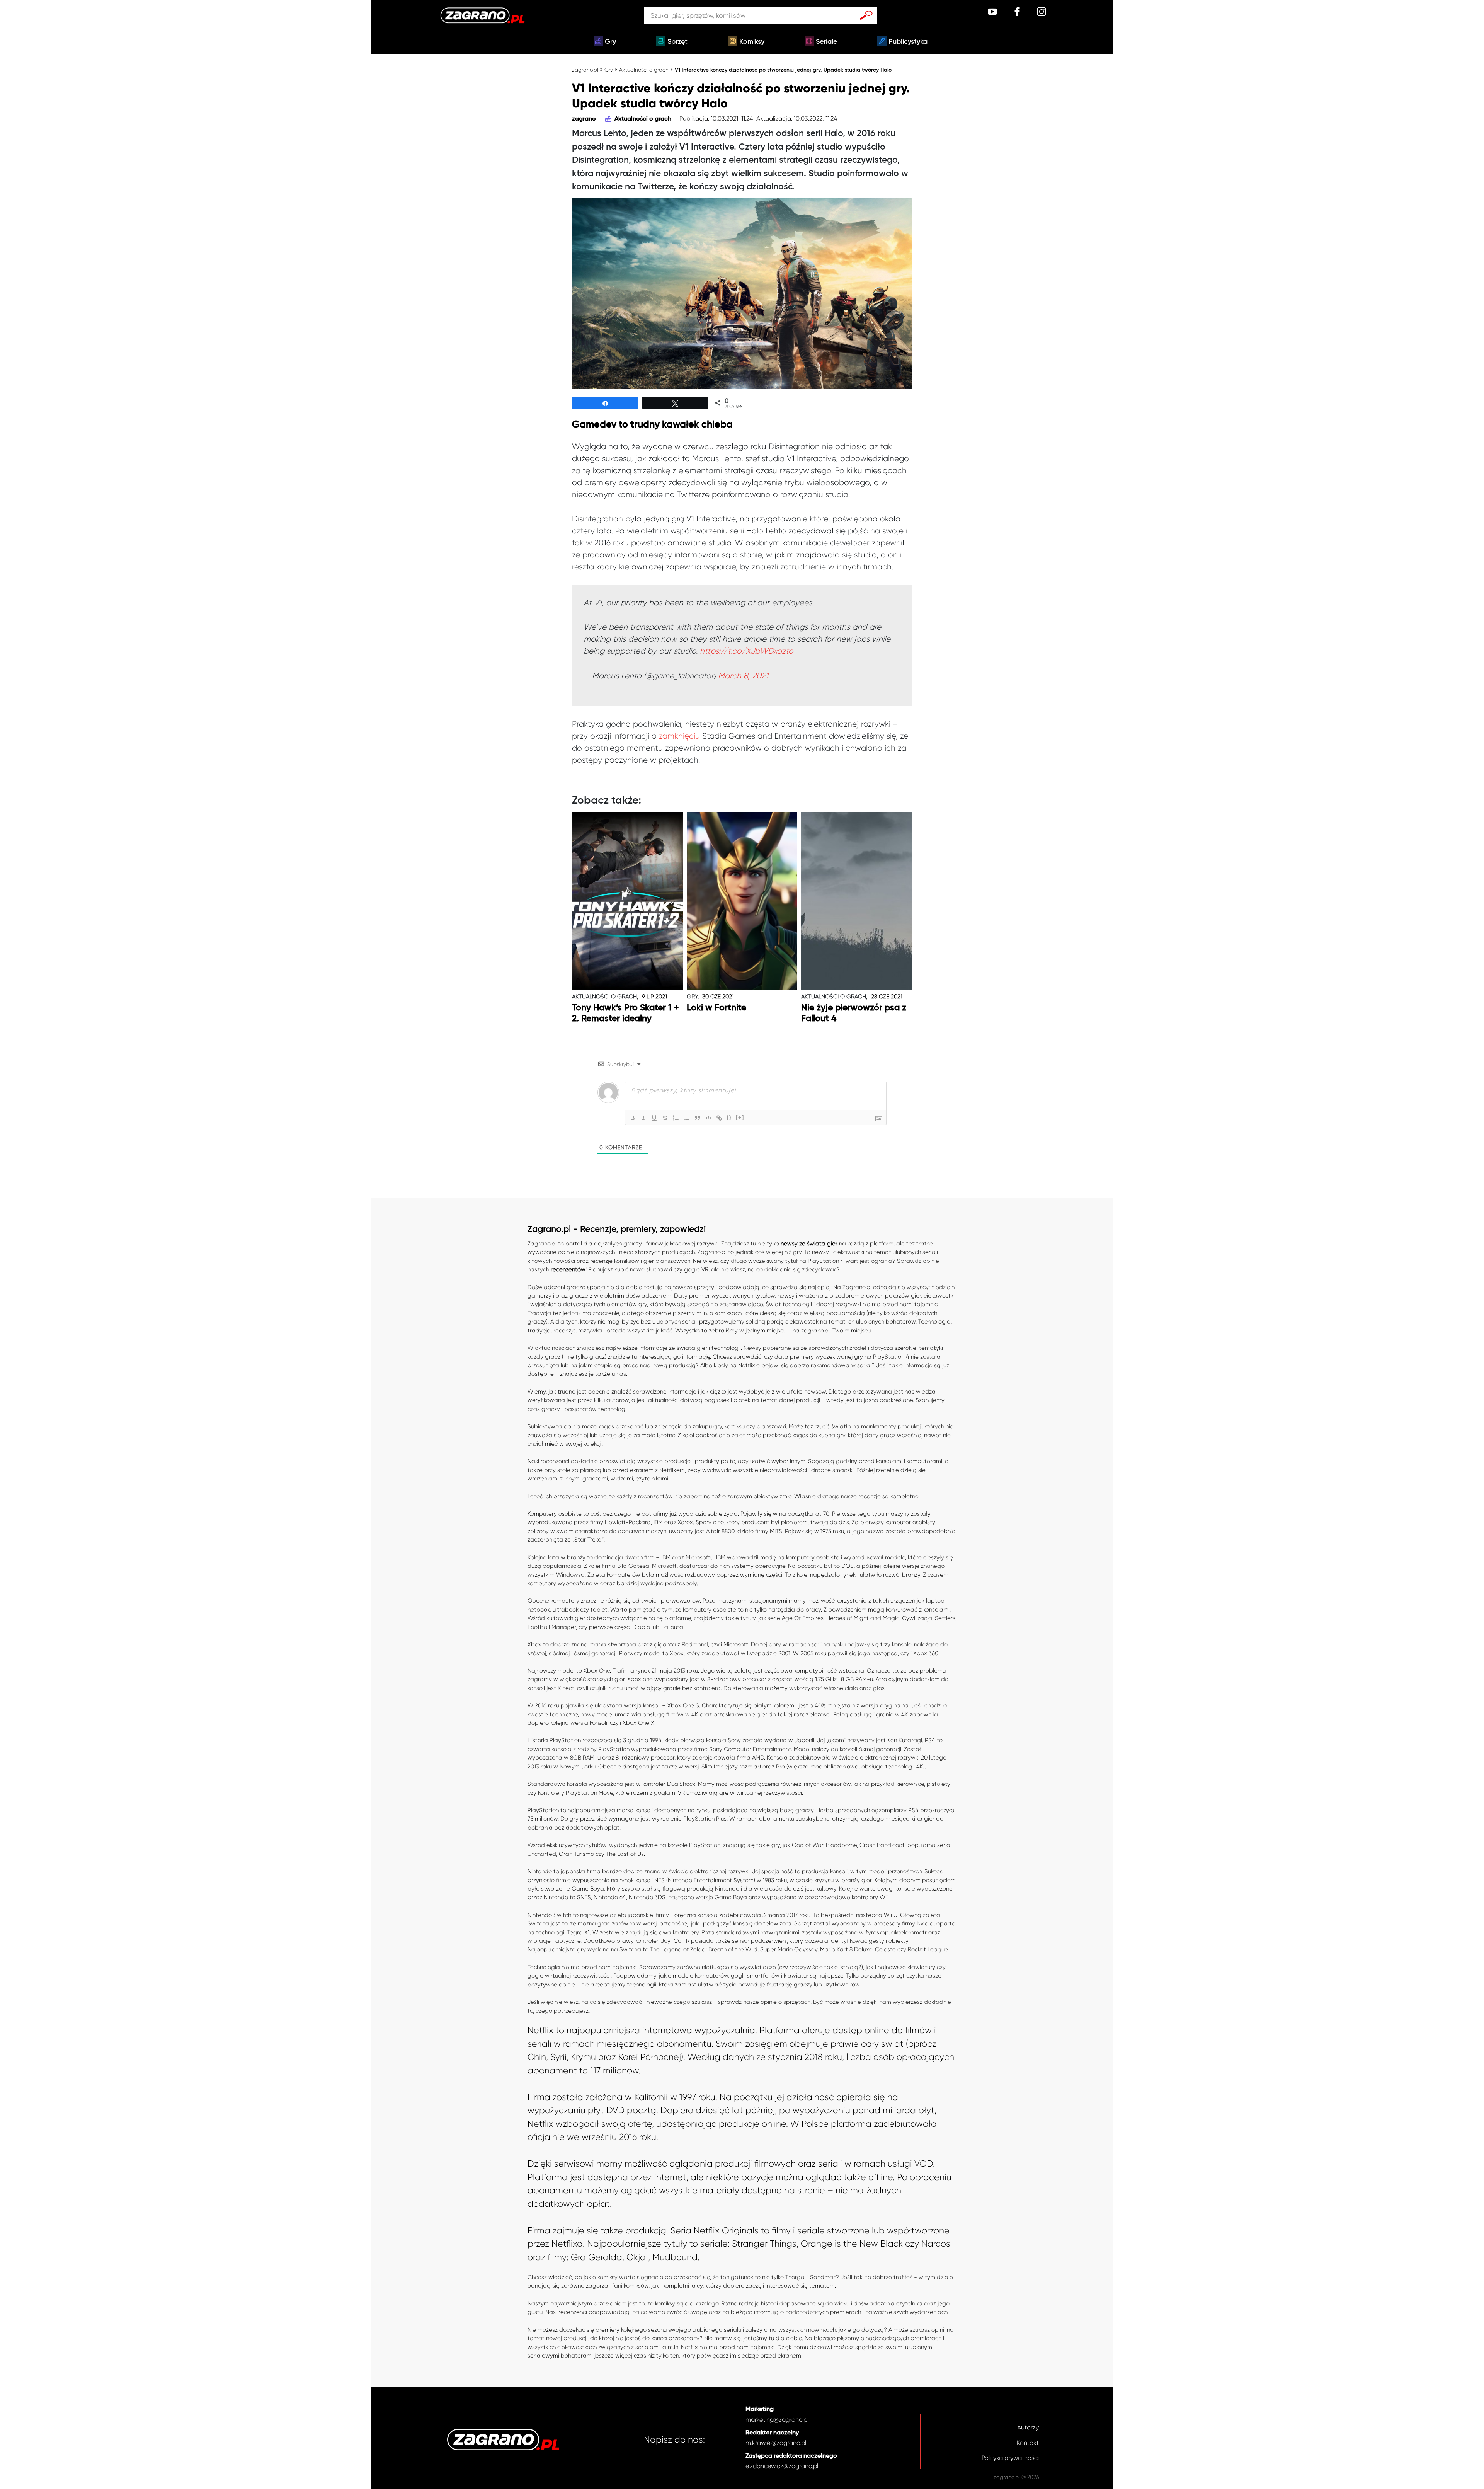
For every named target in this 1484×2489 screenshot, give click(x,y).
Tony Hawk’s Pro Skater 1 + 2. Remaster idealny (625, 1013)
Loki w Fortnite (716, 1008)
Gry (610, 42)
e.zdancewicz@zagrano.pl (782, 2466)
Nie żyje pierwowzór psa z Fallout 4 (854, 1013)
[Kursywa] (643, 1118)
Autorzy (1028, 2427)
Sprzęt (677, 42)
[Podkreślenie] (654, 1118)
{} (729, 1117)
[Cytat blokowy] (698, 1118)
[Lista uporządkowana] (676, 1118)
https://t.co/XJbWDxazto (747, 651)
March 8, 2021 (743, 676)
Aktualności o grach (644, 70)
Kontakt (1028, 2443)
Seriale (826, 42)
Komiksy (752, 42)
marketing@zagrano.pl (777, 2420)
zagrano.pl (585, 70)
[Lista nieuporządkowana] (687, 1118)
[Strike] (665, 1118)
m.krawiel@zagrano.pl (776, 2443)
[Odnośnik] (719, 1118)
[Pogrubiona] (633, 1118)
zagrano (584, 119)
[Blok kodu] (708, 1118)
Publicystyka (908, 42)
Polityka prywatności (1010, 2458)
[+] (740, 1117)
